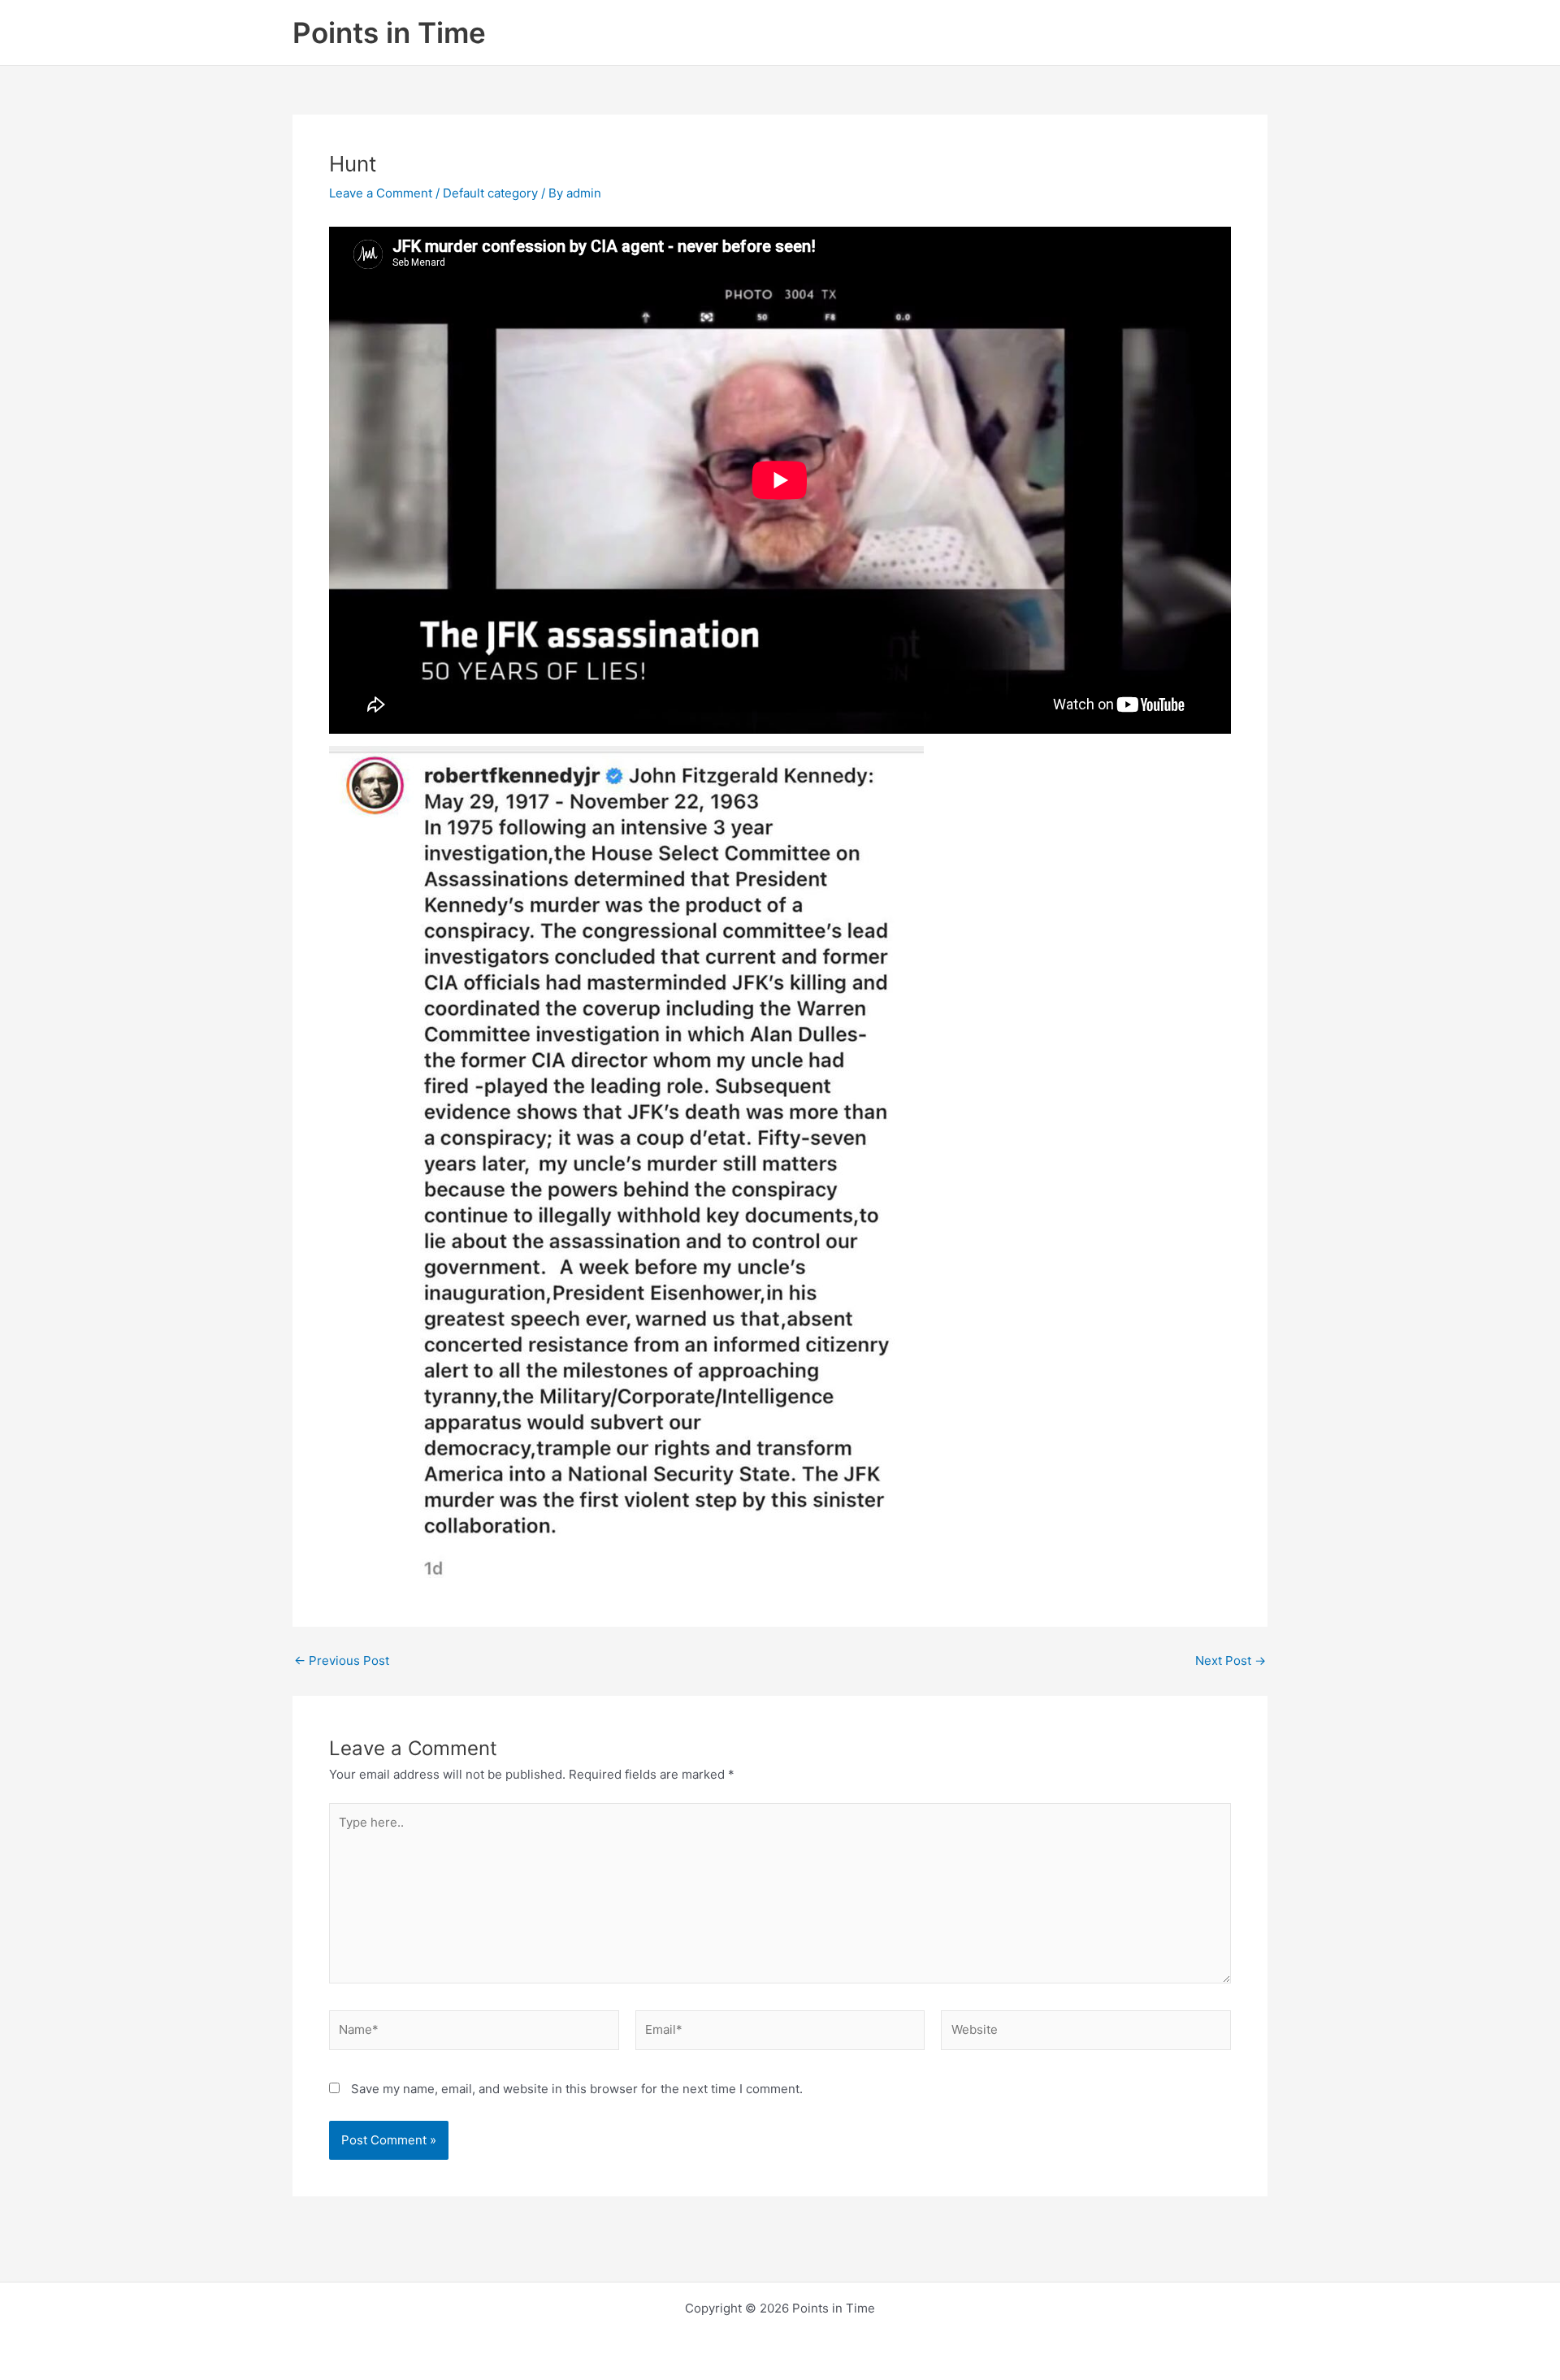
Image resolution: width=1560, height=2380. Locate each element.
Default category (490, 193)
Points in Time (389, 33)
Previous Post (342, 1660)
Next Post (1231, 1660)
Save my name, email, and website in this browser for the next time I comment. (577, 2089)
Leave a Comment (381, 193)
